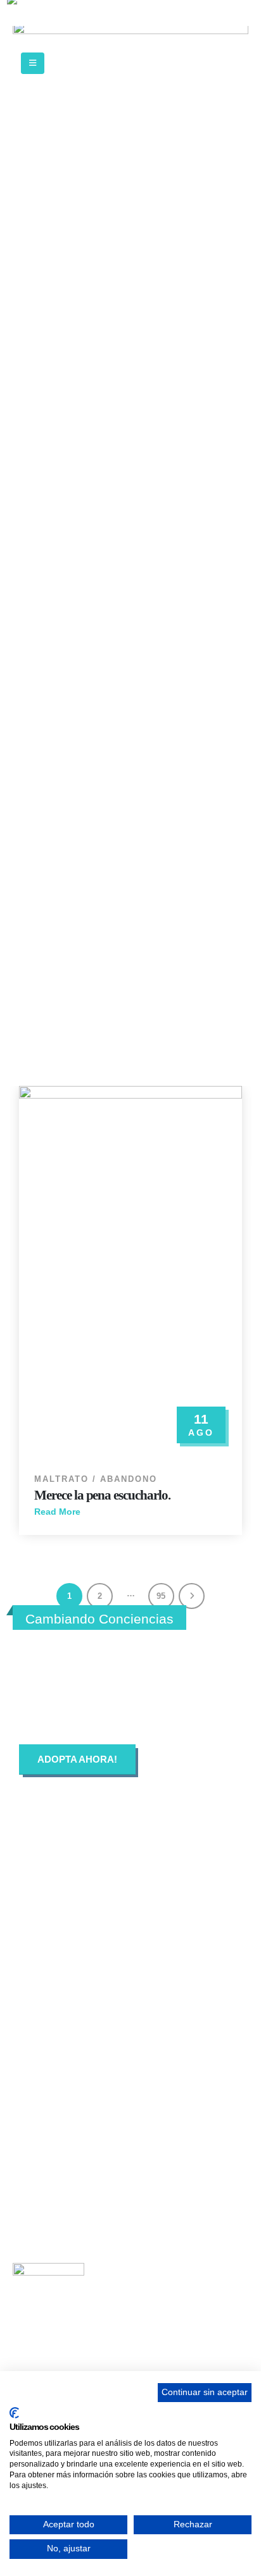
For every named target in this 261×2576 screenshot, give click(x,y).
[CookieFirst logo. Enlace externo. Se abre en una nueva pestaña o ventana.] (14, 2413)
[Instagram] (119, 2040)
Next (192, 1596)
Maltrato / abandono (96, 1479)
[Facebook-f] (35, 2040)
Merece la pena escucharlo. (102, 1495)
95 (161, 1596)
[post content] (130, 1273)
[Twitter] (77, 2040)
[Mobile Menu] (33, 63)
